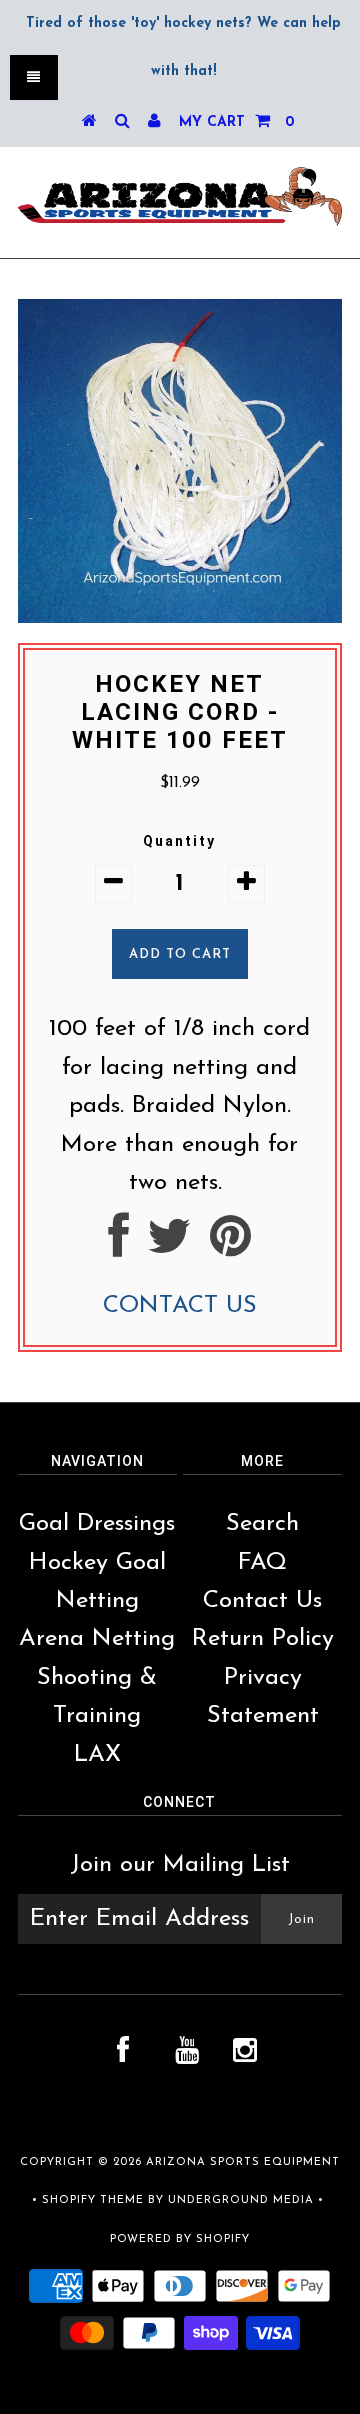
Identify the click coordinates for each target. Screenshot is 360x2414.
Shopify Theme (93, 2200)
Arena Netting (97, 1639)
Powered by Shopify (180, 2239)
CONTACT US (180, 1306)
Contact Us (262, 1601)
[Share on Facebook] (118, 1247)
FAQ (262, 1563)
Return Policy (263, 1639)
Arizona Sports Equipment (243, 2162)
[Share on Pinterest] (230, 1247)
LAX (97, 1755)
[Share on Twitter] (169, 1247)
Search (262, 1524)
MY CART (236, 122)
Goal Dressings (97, 1524)
